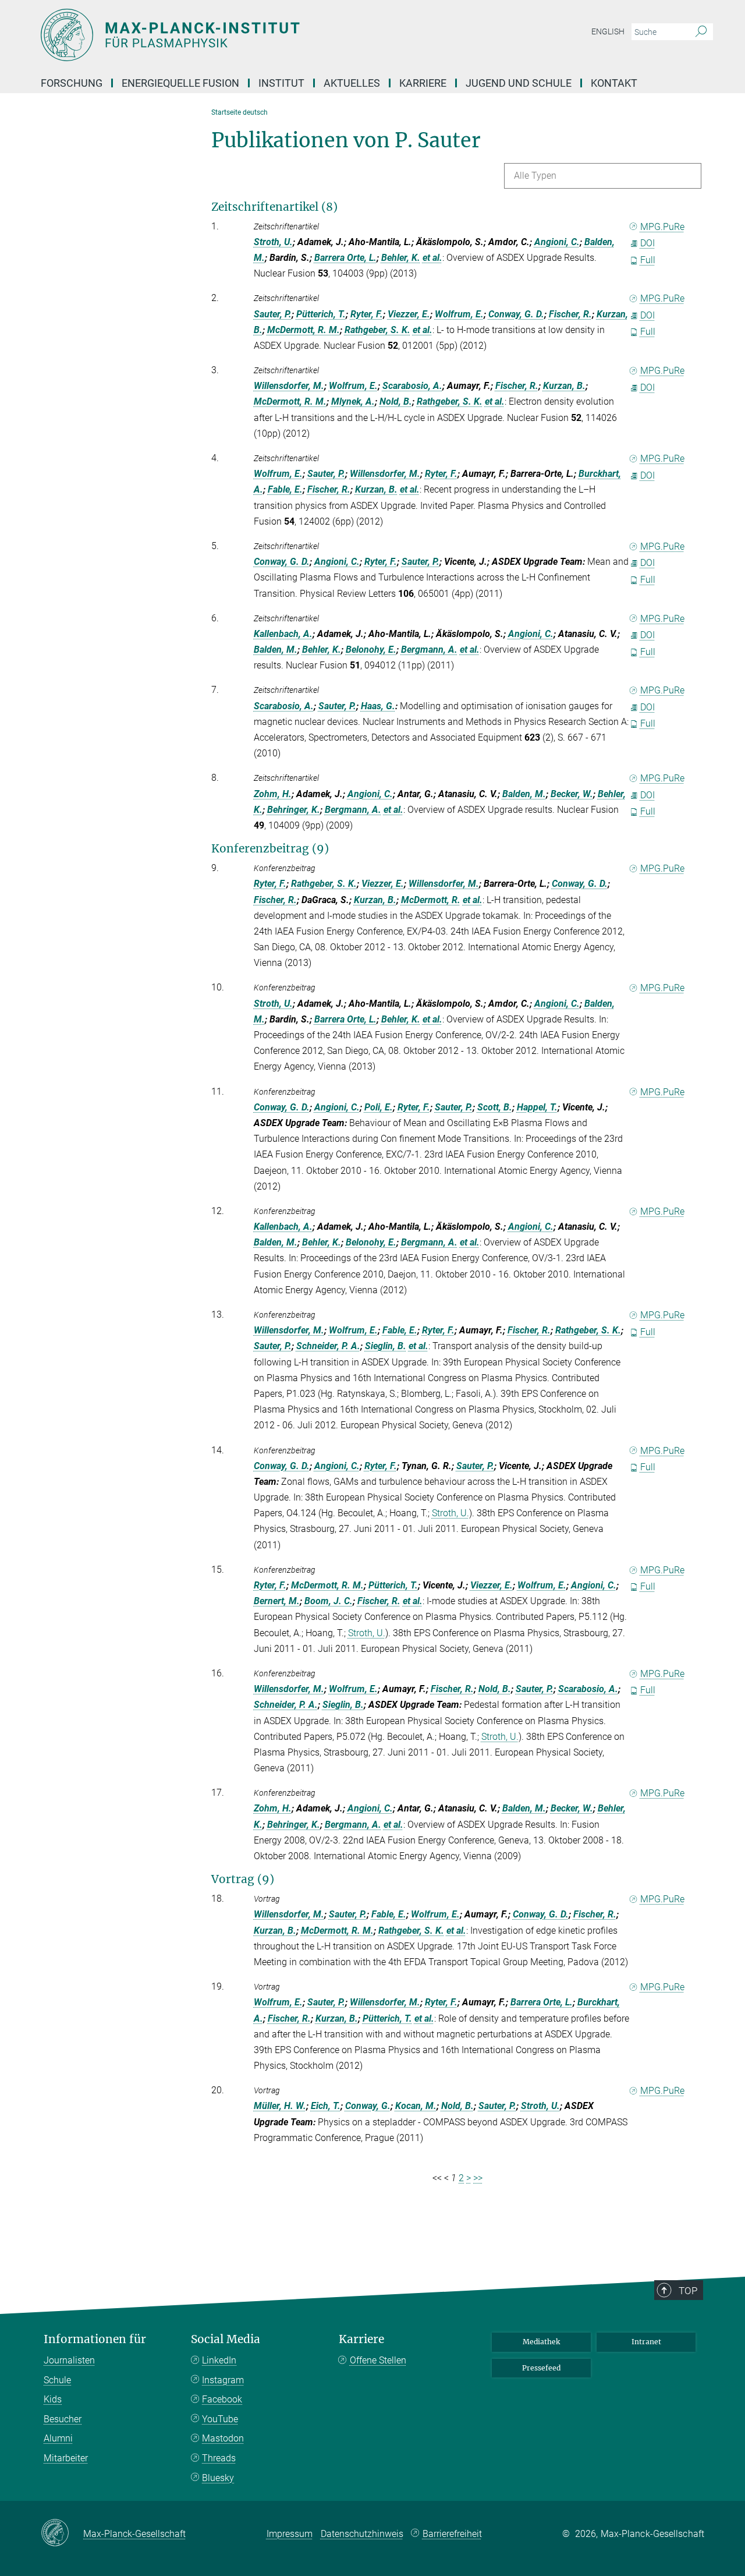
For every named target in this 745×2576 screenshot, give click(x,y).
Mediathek (541, 2342)
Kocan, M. (416, 2106)
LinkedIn (219, 2360)
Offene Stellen (378, 2360)
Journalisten (69, 2360)
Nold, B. (396, 401)
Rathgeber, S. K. (377, 330)
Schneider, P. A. (328, 1346)
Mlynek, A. (353, 401)
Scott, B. (495, 1107)
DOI (648, 243)
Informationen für (95, 2339)
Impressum (290, 2534)
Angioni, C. (557, 242)
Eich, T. (326, 2106)
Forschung (72, 83)
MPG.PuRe (662, 227)
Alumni (58, 2438)
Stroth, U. (273, 242)
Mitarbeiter (66, 2458)
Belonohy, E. (371, 650)
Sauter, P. (273, 314)
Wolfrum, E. (459, 314)
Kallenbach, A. (283, 634)
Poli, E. (379, 1107)
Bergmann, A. (429, 650)
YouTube (220, 2419)
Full (648, 260)
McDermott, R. (431, 900)
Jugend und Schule (519, 83)
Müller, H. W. (280, 2106)
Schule (57, 2380)
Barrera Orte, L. (345, 258)
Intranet (646, 2342)
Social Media (226, 2339)
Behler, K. (401, 258)
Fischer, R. (570, 314)
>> (478, 2178)
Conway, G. (368, 2106)
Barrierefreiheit (452, 2534)
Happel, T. (537, 1107)
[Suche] (701, 32)
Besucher (63, 2419)
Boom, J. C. (329, 1601)
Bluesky (218, 2478)
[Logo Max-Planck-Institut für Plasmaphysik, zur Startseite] (259, 35)
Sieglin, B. (386, 1346)
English (608, 31)
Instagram (223, 2380)
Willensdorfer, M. (289, 386)
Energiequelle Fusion (180, 83)
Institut (281, 83)
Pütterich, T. (321, 314)
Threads (219, 2458)
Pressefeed (541, 2368)
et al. (432, 258)
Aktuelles (352, 83)
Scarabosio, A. (412, 386)
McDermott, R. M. (304, 330)
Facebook (222, 2399)
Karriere (423, 83)
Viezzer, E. (409, 314)
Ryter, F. (367, 314)
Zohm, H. (273, 794)
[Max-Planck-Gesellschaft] (62, 2533)
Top (688, 2291)
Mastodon (223, 2438)
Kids (53, 2399)
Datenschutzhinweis (362, 2534)
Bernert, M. (277, 1601)
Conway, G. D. (516, 314)
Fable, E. (285, 489)
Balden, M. (276, 650)
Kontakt (614, 83)
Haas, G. (378, 706)
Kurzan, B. (564, 386)
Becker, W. (572, 794)
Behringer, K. (294, 810)
